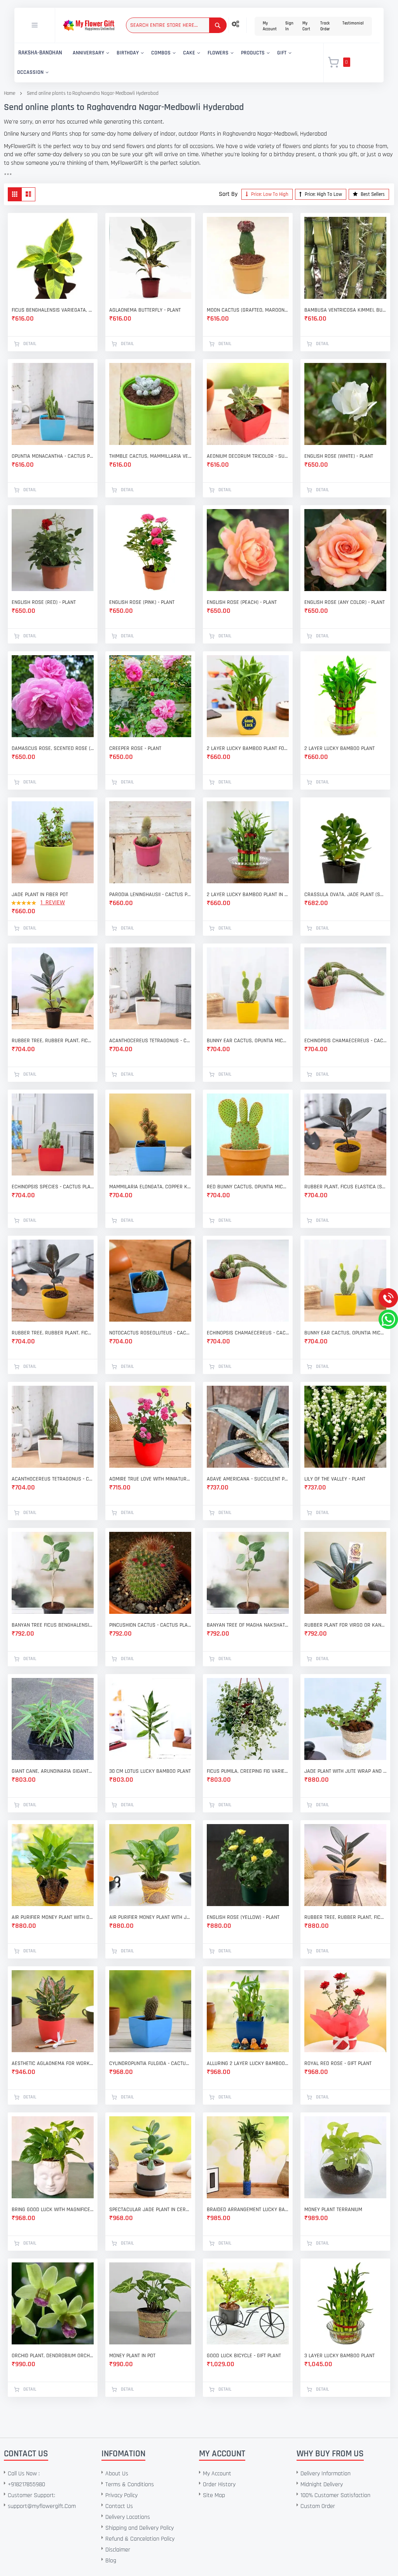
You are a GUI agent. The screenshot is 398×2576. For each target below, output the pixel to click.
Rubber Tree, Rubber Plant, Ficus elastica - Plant (53, 1041)
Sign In (289, 26)
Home (10, 93)
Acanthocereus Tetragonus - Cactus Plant (150, 1041)
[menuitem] (40, 53)
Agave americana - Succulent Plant (248, 1479)
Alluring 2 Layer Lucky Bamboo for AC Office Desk (248, 2063)
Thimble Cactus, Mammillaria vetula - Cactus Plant (150, 456)
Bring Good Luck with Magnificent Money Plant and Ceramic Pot (53, 2210)
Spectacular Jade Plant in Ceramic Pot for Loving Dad (150, 2210)
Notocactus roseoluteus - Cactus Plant (150, 1333)
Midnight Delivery (322, 2484)
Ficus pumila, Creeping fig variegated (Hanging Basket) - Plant (248, 1771)
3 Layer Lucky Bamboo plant (340, 2356)
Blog (111, 2561)
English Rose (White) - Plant (339, 456)
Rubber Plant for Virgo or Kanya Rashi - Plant (345, 1625)
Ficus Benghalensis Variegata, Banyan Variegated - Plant (53, 310)
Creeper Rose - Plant (135, 748)
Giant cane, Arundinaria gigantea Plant (53, 1771)
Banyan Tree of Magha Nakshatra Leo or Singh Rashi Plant (248, 1625)
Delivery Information (326, 2474)
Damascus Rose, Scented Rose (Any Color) (53, 748)
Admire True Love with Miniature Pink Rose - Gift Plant (150, 1479)
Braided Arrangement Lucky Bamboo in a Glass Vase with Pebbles (248, 2210)
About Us (117, 2474)
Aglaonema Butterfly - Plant (145, 310)
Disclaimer (118, 2550)
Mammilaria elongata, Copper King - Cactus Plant (150, 1187)
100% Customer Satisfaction (335, 2495)
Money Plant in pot (132, 2356)
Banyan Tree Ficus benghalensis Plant (53, 1625)
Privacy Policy (121, 2495)
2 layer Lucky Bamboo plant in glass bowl (248, 895)
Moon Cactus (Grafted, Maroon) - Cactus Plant (248, 310)
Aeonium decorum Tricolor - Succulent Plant (248, 456)
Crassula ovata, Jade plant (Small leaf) (345, 895)
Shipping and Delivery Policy (140, 2528)
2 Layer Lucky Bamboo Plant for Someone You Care (248, 748)
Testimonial (353, 23)
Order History (219, 2484)
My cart (306, 26)
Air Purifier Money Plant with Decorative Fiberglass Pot (53, 1917)
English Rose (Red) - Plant (44, 602)
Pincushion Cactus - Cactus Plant (150, 1625)
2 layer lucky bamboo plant (340, 748)
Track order (325, 26)
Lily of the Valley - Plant (335, 1479)
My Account (270, 26)
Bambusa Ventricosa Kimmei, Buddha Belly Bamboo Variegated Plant (345, 310)
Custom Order (318, 2506)
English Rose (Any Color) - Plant (345, 602)
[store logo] (89, 25)
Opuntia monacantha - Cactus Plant (53, 456)
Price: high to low (323, 194)
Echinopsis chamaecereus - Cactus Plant (345, 1041)
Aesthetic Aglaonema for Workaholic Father (53, 2063)
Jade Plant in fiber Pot (40, 895)
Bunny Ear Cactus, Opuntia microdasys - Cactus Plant (248, 1041)
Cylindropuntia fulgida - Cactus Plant (150, 2063)
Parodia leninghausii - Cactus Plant (150, 895)
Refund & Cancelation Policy (140, 2539)
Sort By (228, 194)
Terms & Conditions (130, 2484)
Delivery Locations (128, 2517)
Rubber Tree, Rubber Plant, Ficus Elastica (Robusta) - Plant (345, 1917)
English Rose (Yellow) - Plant (243, 1917)
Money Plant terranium (333, 2210)
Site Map (214, 2495)
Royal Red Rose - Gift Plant (338, 2063)
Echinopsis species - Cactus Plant (53, 1187)
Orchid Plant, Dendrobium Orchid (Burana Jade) (53, 2356)
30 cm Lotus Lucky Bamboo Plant (150, 1771)
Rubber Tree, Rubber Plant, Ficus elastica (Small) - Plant (53, 1333)
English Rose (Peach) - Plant (242, 602)
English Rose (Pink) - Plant (142, 602)
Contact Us (119, 2506)
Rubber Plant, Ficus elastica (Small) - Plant (345, 1187)
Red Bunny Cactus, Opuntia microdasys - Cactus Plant (248, 1187)
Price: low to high (269, 194)
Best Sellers (372, 194)
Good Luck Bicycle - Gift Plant (244, 2356)
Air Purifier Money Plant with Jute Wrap (150, 1917)
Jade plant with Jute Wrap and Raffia (345, 1771)
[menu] (164, 63)
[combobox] (176, 25)
